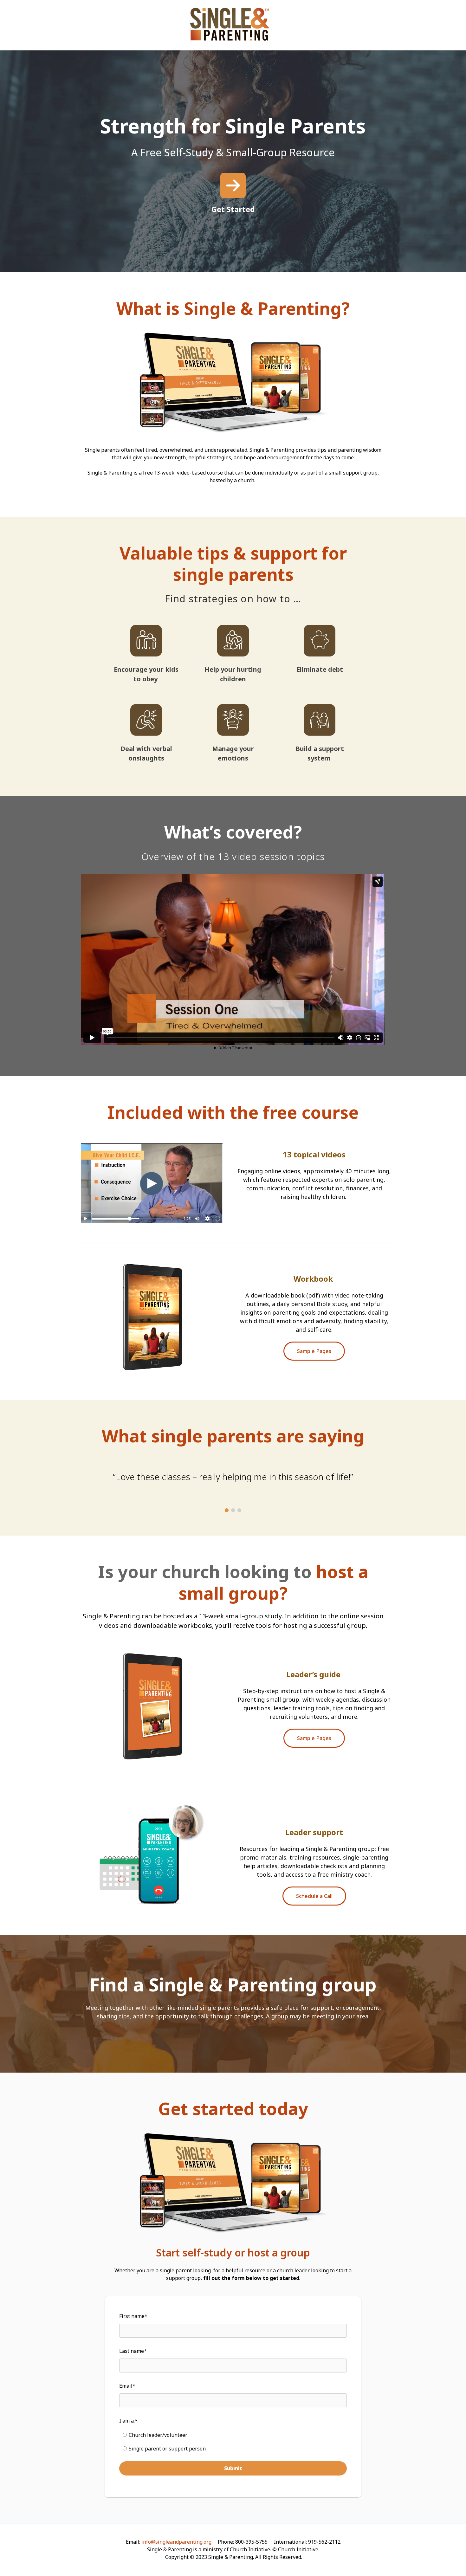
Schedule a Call (314, 1896)
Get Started (233, 209)
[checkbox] (233, 2442)
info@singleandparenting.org (177, 2542)
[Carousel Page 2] (233, 1510)
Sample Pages (314, 1351)
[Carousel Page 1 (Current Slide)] (227, 1510)
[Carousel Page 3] (239, 1510)
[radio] (236, 2435)
